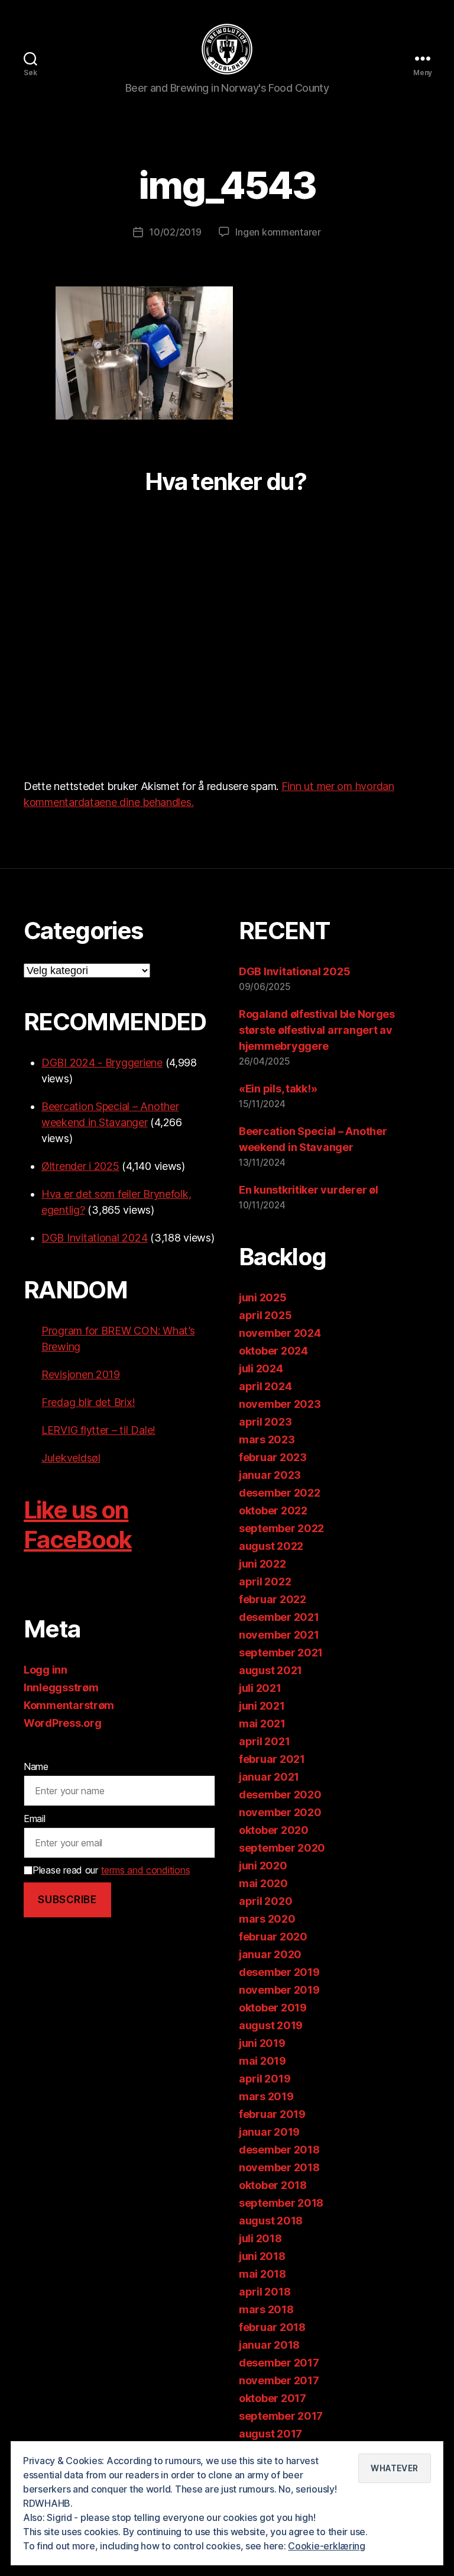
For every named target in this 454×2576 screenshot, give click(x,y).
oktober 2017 (273, 2398)
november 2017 (279, 2380)
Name (36, 1766)
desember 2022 (280, 1493)
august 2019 (271, 2025)
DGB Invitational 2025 (294, 971)
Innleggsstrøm (61, 1687)
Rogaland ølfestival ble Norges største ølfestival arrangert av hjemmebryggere (317, 1030)
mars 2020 (267, 1919)
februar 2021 (272, 1759)
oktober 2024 (273, 1351)
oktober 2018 (273, 2185)
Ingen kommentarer (278, 232)
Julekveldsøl (71, 1458)
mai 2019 (262, 2061)
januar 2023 (270, 1475)
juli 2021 (260, 1688)
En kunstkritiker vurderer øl (308, 1190)
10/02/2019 (175, 232)
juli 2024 (261, 1368)
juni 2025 (263, 1297)
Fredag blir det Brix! (88, 1402)
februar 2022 (273, 1599)
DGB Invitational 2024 (94, 1238)
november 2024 (280, 1333)
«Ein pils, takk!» (278, 1089)
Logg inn (46, 1670)
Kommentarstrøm (69, 1705)
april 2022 (265, 1582)
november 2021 (279, 1635)
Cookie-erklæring (327, 2546)
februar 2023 (273, 1457)
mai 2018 (262, 2274)
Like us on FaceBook (78, 1525)
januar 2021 (269, 1777)
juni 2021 (262, 1706)
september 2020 (282, 1848)
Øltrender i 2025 (80, 1166)
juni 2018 (262, 2256)
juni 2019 (262, 2043)
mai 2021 (262, 1724)
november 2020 (280, 1812)
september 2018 (281, 2203)
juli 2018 (260, 2238)
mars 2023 (267, 1439)
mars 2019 (266, 2096)
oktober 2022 (273, 1511)
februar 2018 (272, 2327)
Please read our (111, 1870)
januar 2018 (269, 2345)
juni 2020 (263, 1866)
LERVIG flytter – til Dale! (98, 1430)
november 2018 (279, 2167)
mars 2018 (266, 2309)
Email (35, 1819)
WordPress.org (63, 1723)
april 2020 (265, 1901)
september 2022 (281, 1528)
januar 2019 (269, 2132)
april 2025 (265, 1315)
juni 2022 (262, 1564)
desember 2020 (280, 1795)
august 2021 (270, 1670)
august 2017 (270, 2434)
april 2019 (265, 2079)
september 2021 (281, 1653)
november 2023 (280, 1404)
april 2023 (265, 1422)
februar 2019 (272, 2114)
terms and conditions (146, 1870)
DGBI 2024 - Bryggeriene (102, 1063)
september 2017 (281, 2416)
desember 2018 (279, 2150)
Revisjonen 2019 (81, 1374)
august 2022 (271, 1546)
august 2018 (271, 2221)
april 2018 (265, 2292)
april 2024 (265, 1386)
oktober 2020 (274, 1830)
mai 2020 (263, 1883)
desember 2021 (279, 1617)
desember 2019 (279, 1972)
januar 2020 (270, 1954)
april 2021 (264, 1741)
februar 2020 (273, 1937)
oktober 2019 (273, 2008)
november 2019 (279, 1990)
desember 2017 (279, 2363)
